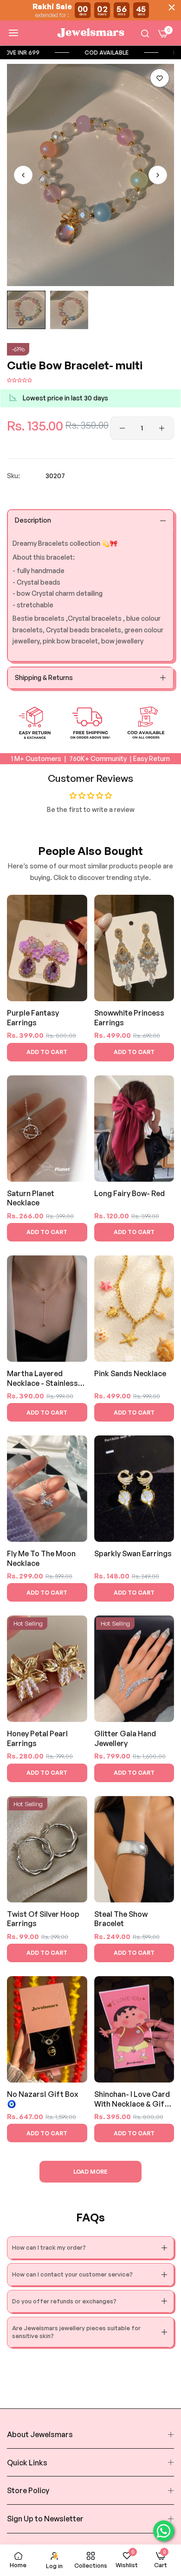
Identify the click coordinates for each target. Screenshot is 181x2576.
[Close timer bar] (172, 7)
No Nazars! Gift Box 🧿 (43, 2099)
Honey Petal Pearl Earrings (37, 1738)
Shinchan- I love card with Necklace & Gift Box (132, 2099)
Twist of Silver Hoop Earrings (43, 1919)
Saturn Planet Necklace (31, 1198)
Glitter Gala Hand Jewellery (125, 1738)
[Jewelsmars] (90, 33)
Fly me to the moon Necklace (41, 1558)
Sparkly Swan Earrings (133, 1553)
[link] (126, 53)
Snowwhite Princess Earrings (129, 1018)
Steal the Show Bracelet (121, 1919)
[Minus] (122, 428)
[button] (160, 78)
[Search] (145, 33)
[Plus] (162, 428)
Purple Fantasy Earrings (33, 1018)
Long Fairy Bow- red (129, 1193)
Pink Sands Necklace (130, 1373)
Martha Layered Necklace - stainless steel (42, 1379)
